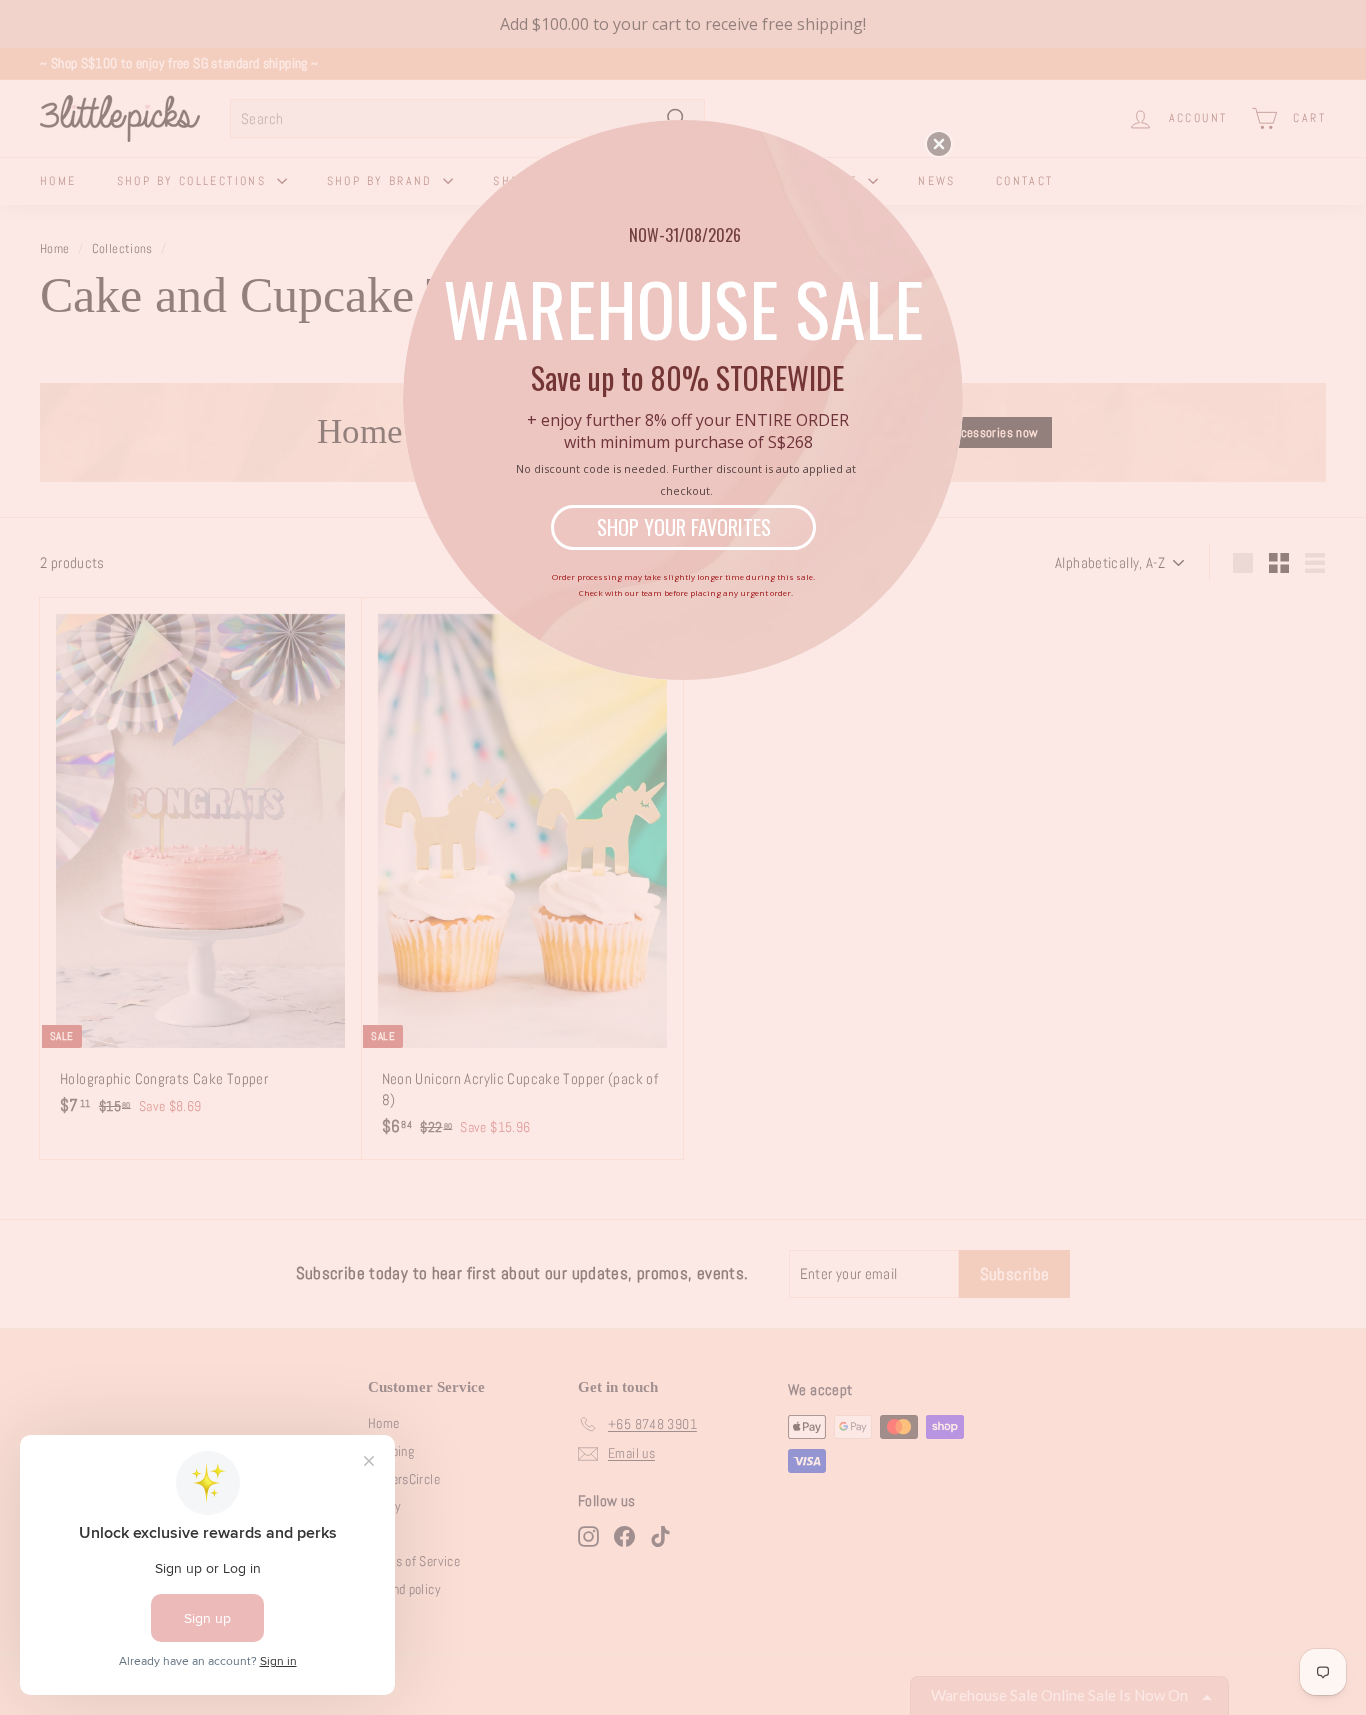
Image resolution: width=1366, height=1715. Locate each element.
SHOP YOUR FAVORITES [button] (684, 527)
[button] (939, 144)
